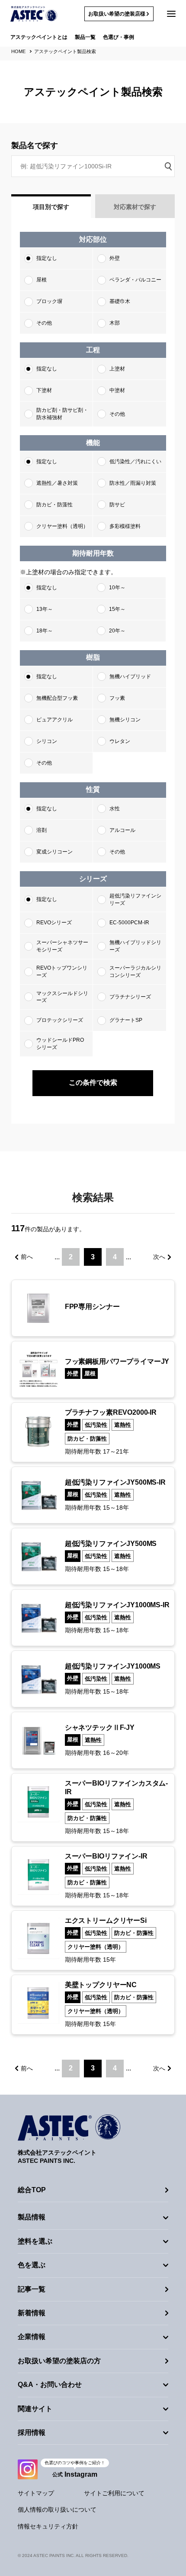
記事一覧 (32, 2289)
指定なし (47, 258)
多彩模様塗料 (125, 526)
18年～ (45, 631)
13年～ (45, 609)
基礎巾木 (120, 301)
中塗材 (117, 390)
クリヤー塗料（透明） (62, 526)
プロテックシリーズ (60, 1020)
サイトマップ (36, 2493)
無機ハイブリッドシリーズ (135, 946)
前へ (27, 1257)
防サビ (117, 505)
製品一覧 (85, 37)
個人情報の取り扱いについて (57, 2510)
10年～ (117, 588)
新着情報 (32, 2313)
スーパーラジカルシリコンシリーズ (135, 972)
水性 (115, 809)
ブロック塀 (49, 301)
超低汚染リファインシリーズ (135, 899)
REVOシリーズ (54, 923)
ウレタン (120, 741)
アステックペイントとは (39, 37)
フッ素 (117, 698)
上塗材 (117, 369)
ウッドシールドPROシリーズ (60, 1044)
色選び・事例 (119, 37)
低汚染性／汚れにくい (135, 461)
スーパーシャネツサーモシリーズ (62, 946)
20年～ (117, 631)
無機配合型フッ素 (57, 698)
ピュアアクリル (55, 720)
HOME (18, 51)
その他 (44, 323)
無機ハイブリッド (130, 676)
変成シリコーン (55, 852)
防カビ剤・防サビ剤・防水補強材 (62, 414)
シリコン (47, 741)
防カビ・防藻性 (55, 505)
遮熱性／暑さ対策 (57, 483)
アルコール (122, 830)
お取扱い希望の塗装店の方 (59, 2361)
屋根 (42, 280)
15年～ (117, 609)
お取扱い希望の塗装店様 (117, 14)
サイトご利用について (114, 2493)
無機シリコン (125, 720)
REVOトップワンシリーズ (62, 972)
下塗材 (44, 390)
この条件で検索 (93, 1083)
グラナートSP (126, 1020)
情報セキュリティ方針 (48, 2526)
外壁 (115, 258)
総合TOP (32, 2190)
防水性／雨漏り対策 (133, 483)
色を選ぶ (32, 2265)
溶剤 (42, 830)
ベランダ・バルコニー (135, 280)
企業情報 (32, 2337)
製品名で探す (35, 145)
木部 (115, 323)
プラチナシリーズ (130, 997)
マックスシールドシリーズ (62, 997)
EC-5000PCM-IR (129, 923)
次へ (159, 1257)
